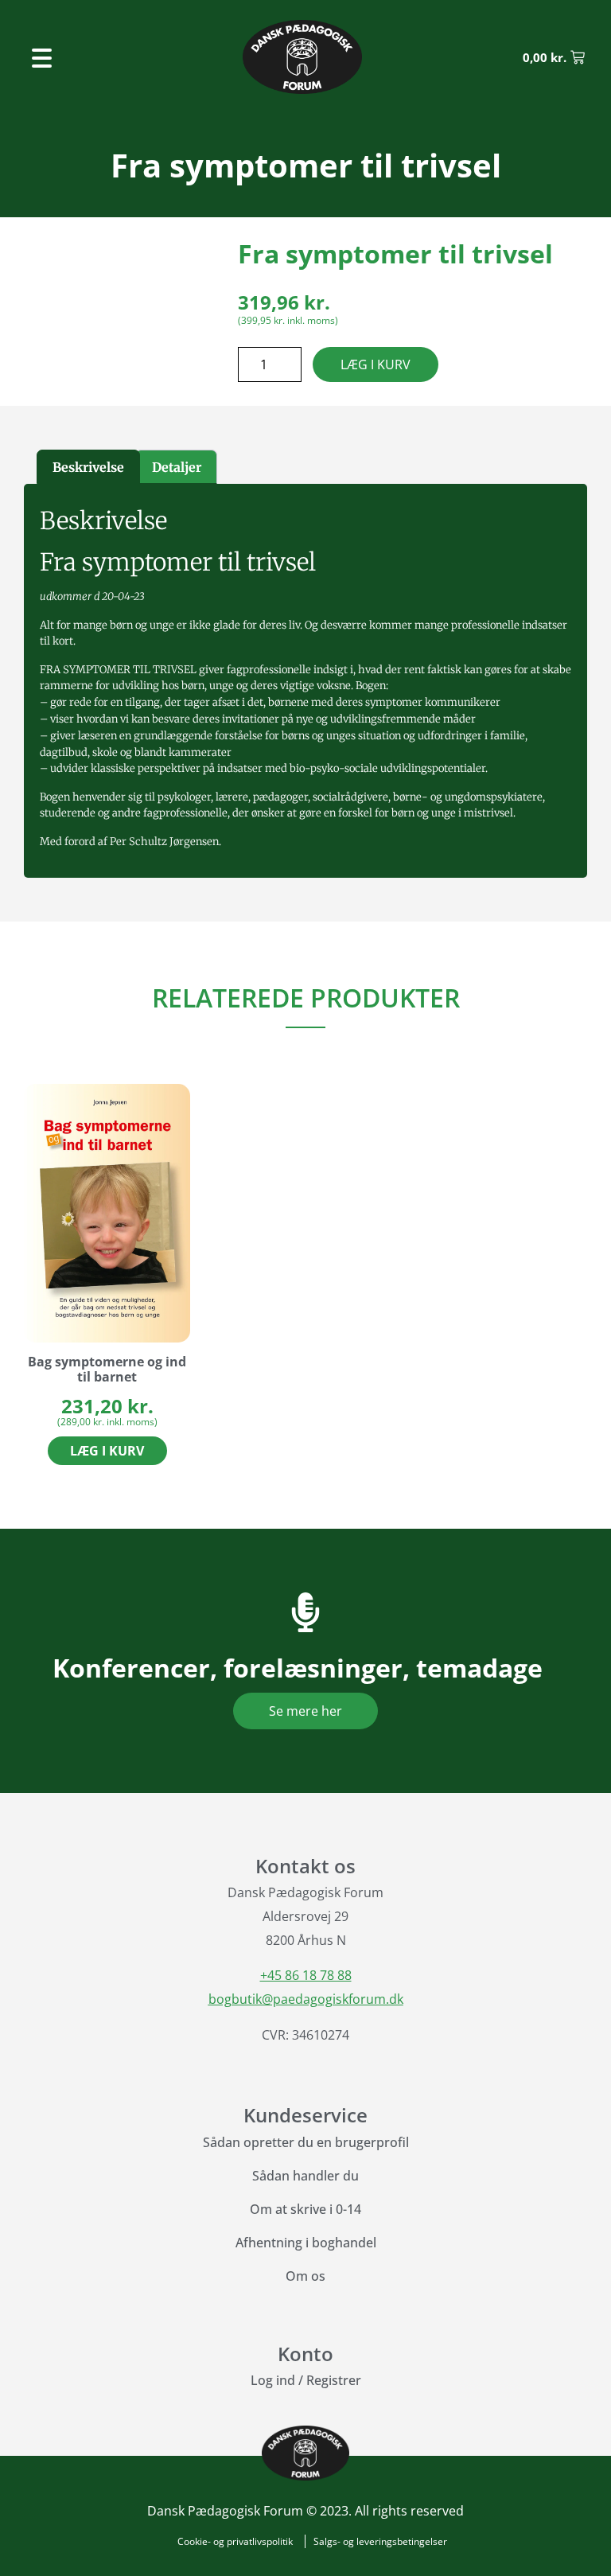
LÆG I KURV (376, 364)
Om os (305, 2276)
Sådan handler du (305, 2176)
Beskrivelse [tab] (88, 467)
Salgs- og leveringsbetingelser (380, 2541)
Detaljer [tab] (177, 467)
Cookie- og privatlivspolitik (235, 2541)
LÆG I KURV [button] (107, 1451)
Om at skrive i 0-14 (305, 2209)
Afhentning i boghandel (306, 2243)
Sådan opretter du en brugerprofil (306, 2142)
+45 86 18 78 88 (306, 1975)
